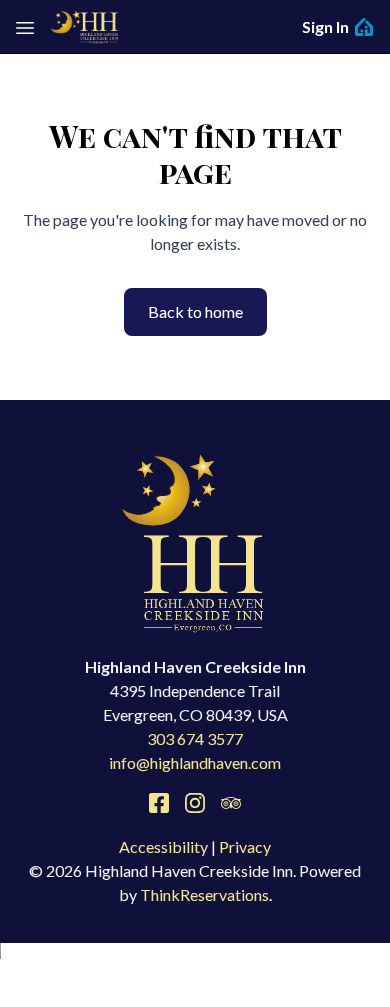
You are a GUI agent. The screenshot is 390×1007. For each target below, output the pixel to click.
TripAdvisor (231, 803)
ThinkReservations (204, 894)
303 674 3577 (195, 738)
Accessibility (163, 846)
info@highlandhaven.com (195, 762)
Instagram (195, 803)
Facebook (159, 803)
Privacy (245, 846)
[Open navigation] (25, 27)
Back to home (195, 311)
